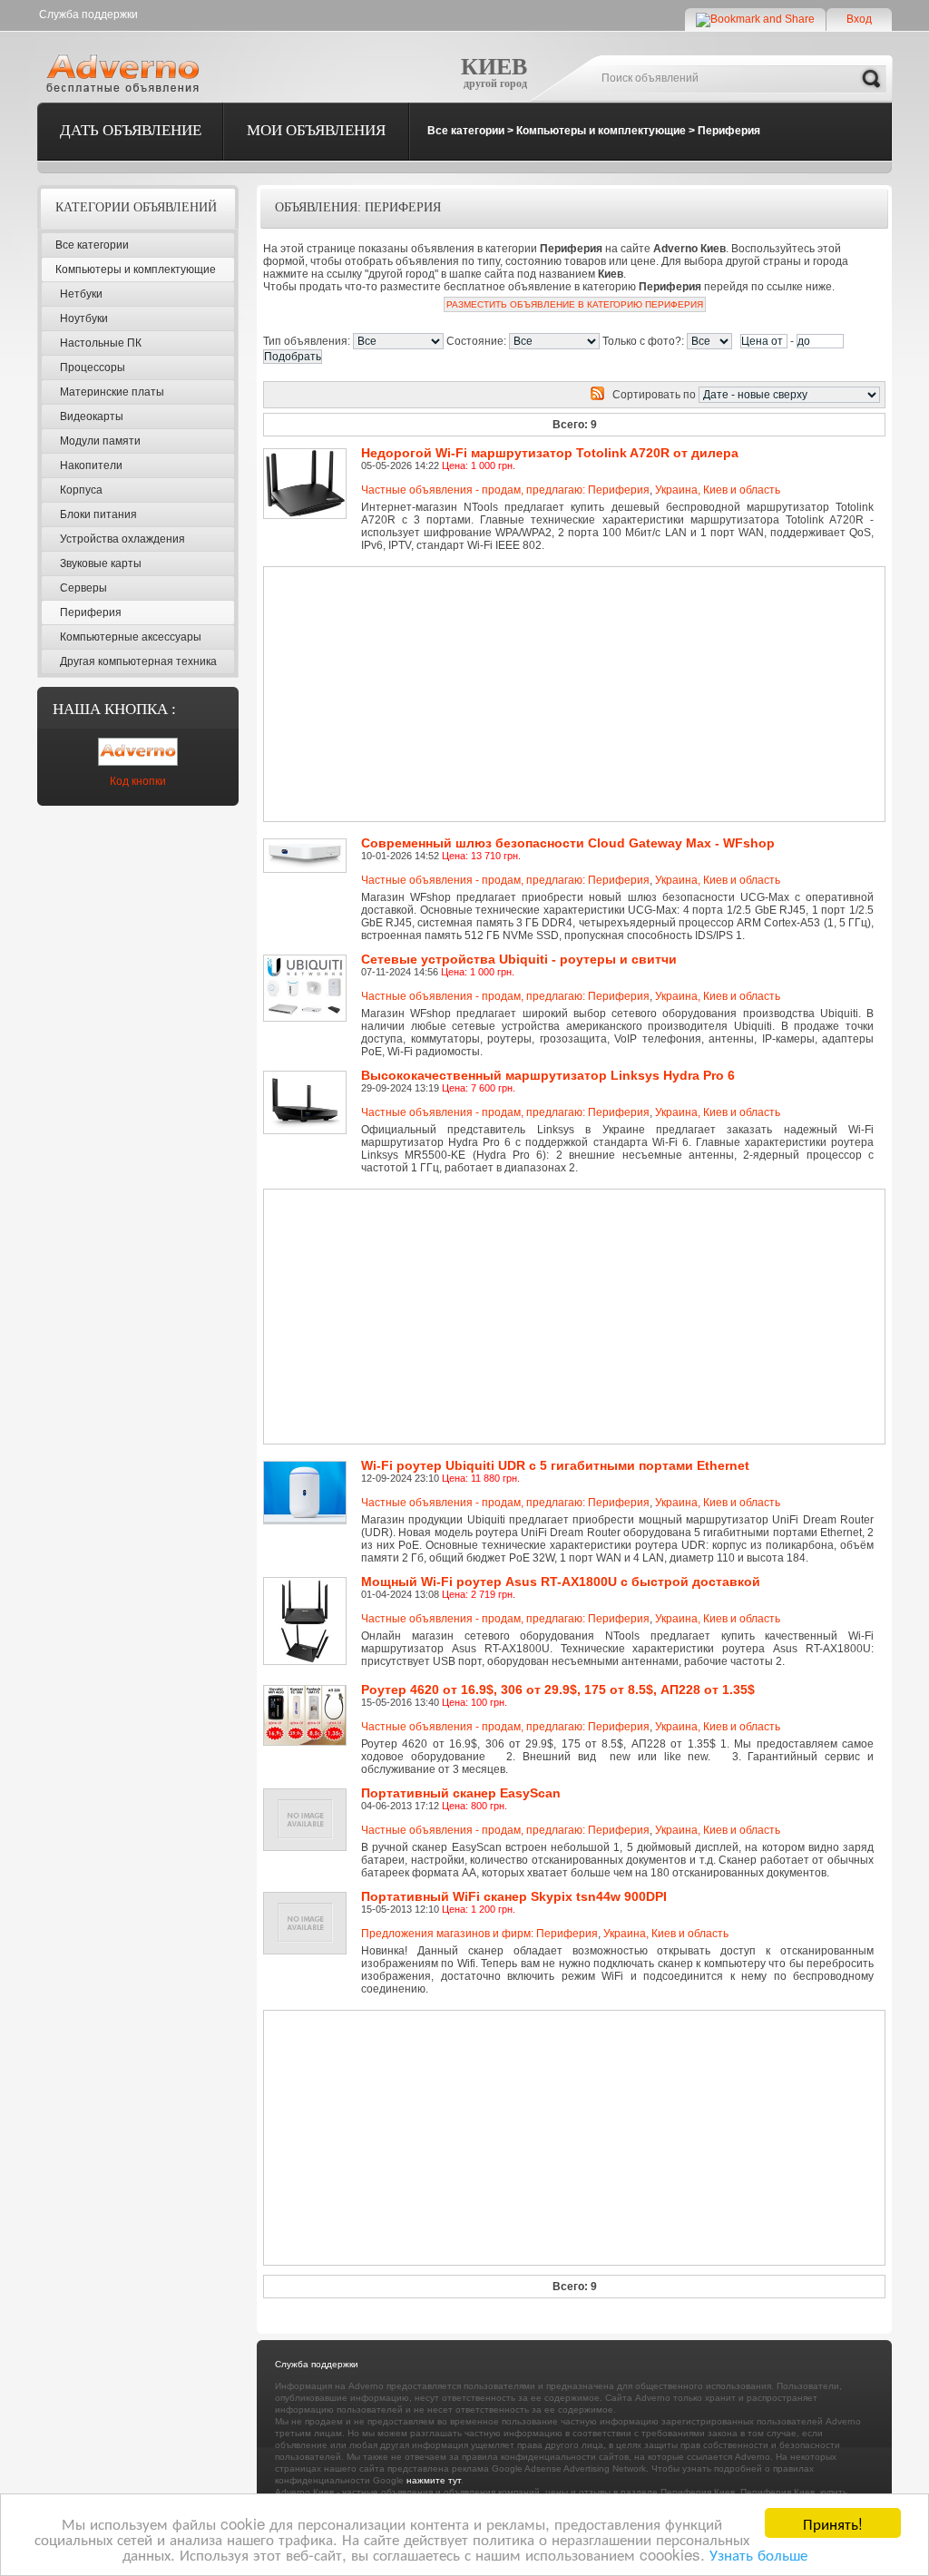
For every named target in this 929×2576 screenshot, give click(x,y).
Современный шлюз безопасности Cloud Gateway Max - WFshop (568, 843)
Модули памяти (100, 441)
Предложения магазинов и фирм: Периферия (479, 1934)
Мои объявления (316, 130)
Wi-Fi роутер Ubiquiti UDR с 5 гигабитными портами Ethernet (555, 1465)
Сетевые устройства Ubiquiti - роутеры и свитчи (519, 959)
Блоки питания (98, 514)
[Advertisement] (512, 694)
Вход (859, 19)
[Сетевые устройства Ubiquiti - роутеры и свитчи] (308, 961)
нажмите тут (434, 2480)
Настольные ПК (101, 343)
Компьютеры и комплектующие (601, 131)
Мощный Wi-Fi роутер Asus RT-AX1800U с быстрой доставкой (561, 1582)
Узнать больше (758, 2554)
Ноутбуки (84, 318)
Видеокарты (92, 416)
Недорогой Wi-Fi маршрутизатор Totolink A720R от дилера (550, 453)
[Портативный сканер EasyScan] (308, 1795)
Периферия (729, 131)
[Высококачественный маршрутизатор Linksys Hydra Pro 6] (308, 1077)
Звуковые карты (101, 563)
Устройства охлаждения (122, 539)
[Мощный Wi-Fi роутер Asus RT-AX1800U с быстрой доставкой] (308, 1583)
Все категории (466, 131)
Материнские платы (112, 392)
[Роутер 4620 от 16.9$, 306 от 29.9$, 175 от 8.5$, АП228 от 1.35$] (308, 1691)
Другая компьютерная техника (138, 661)
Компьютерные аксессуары (131, 637)
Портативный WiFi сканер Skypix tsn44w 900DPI (514, 1896)
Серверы (83, 588)
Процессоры (93, 367)
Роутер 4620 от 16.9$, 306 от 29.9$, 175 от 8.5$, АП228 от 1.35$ (558, 1690)
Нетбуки (81, 294)
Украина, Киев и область (718, 490)
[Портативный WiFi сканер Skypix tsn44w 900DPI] (308, 1898)
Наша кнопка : (114, 709)
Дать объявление (131, 130)
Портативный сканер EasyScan (461, 1793)
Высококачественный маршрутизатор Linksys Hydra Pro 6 (548, 1075)
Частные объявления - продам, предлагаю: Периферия (505, 490)
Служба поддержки (88, 15)
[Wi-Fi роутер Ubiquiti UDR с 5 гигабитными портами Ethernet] (308, 1467)
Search (871, 79)
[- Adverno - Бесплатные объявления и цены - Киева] (126, 73)
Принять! (833, 2523)
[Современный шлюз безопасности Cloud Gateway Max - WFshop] (308, 845)
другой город (495, 83)
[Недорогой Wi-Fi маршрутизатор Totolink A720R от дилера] (308, 455)
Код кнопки (138, 781)
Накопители (91, 465)
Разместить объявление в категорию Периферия (575, 304)
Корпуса (81, 490)
